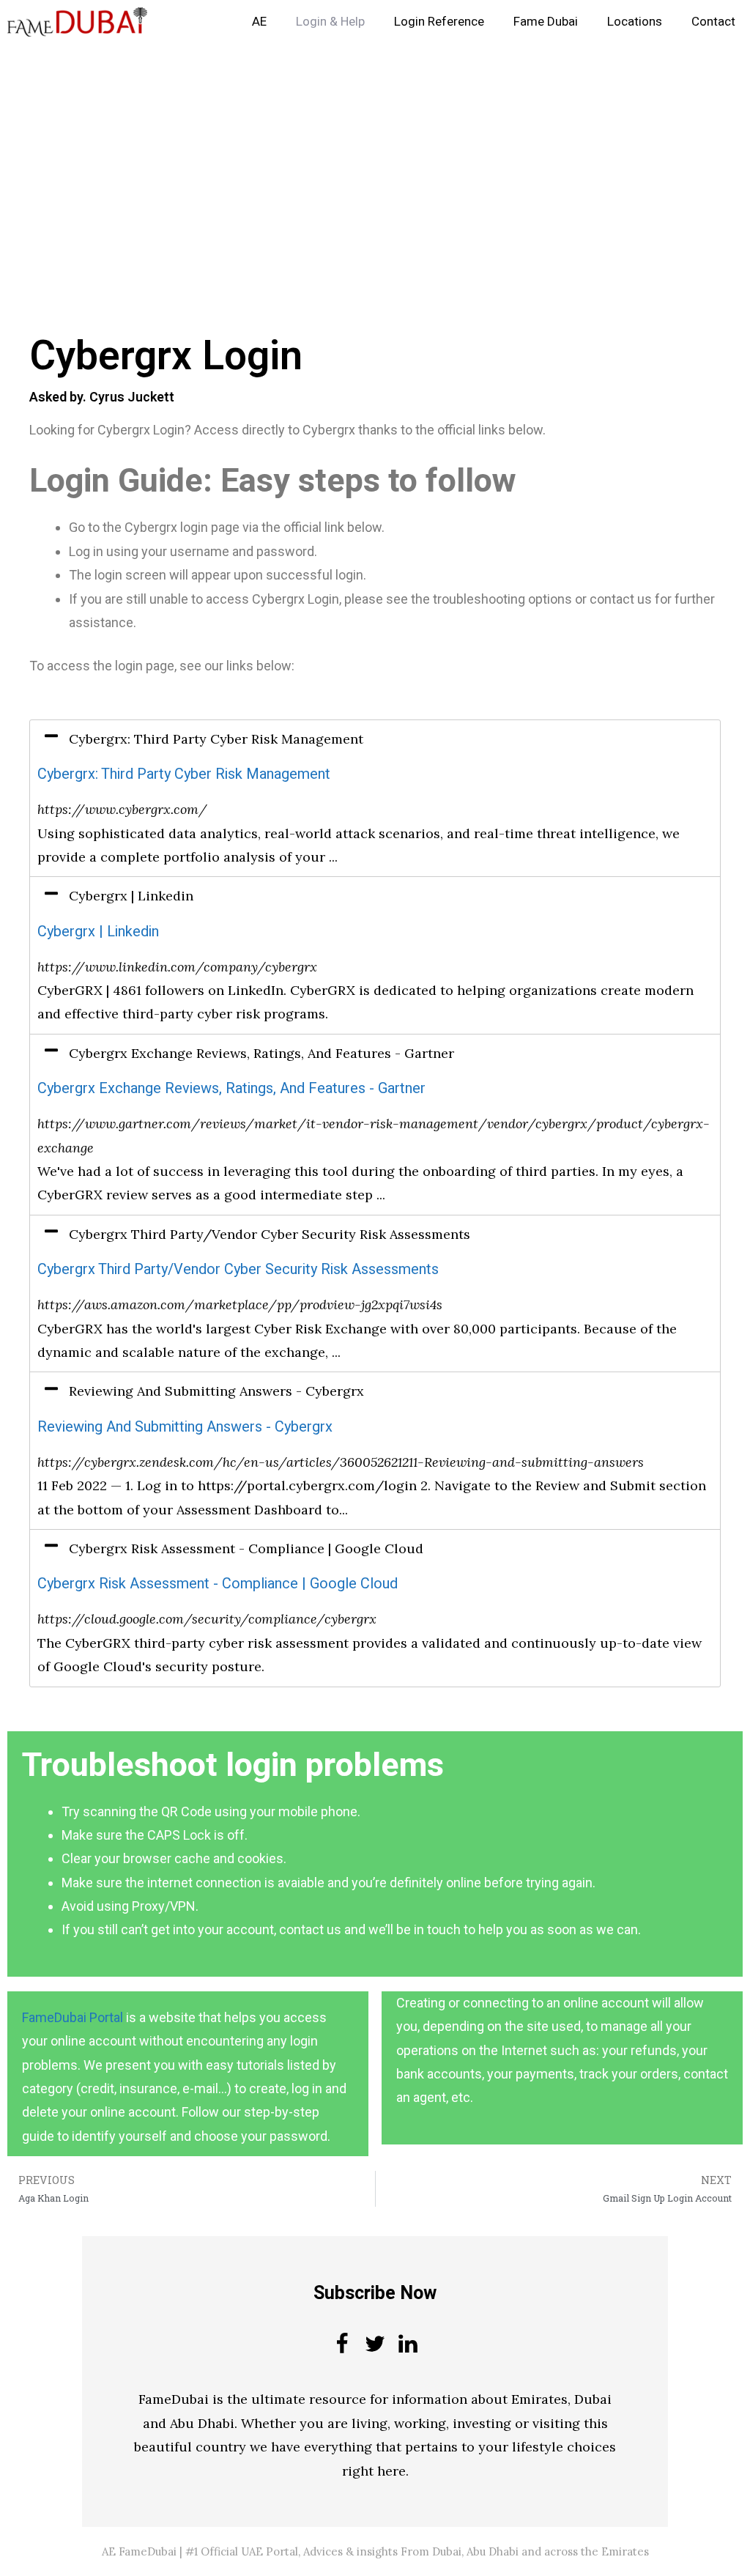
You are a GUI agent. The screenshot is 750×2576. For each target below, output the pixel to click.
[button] (375, 739)
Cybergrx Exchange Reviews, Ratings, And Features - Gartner (231, 1088)
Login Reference (439, 22)
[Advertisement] (375, 152)
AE (259, 22)
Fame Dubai (546, 22)
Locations (635, 22)
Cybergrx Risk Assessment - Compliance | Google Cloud (218, 1584)
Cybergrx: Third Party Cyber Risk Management (184, 774)
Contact (713, 22)
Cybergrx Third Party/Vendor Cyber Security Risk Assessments (238, 1269)
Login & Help (330, 22)
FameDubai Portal (73, 2017)
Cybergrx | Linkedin (98, 932)
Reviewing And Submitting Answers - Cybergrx (185, 1427)
